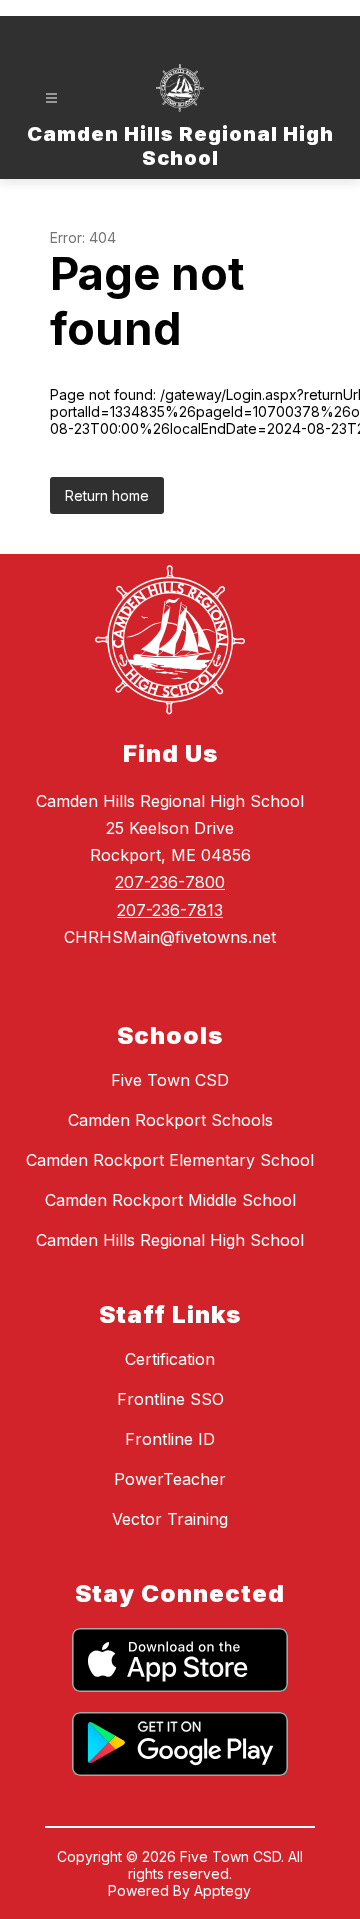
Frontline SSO (170, 1399)
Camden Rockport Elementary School (170, 1160)
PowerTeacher (170, 1479)
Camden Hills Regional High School (170, 1240)
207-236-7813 (170, 910)
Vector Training (170, 1519)
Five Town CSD (170, 1080)
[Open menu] (51, 98)
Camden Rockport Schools (170, 1120)
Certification (170, 1359)
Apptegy (222, 1890)
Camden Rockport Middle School (170, 1200)
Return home (107, 495)
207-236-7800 (170, 882)
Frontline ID (170, 1439)
